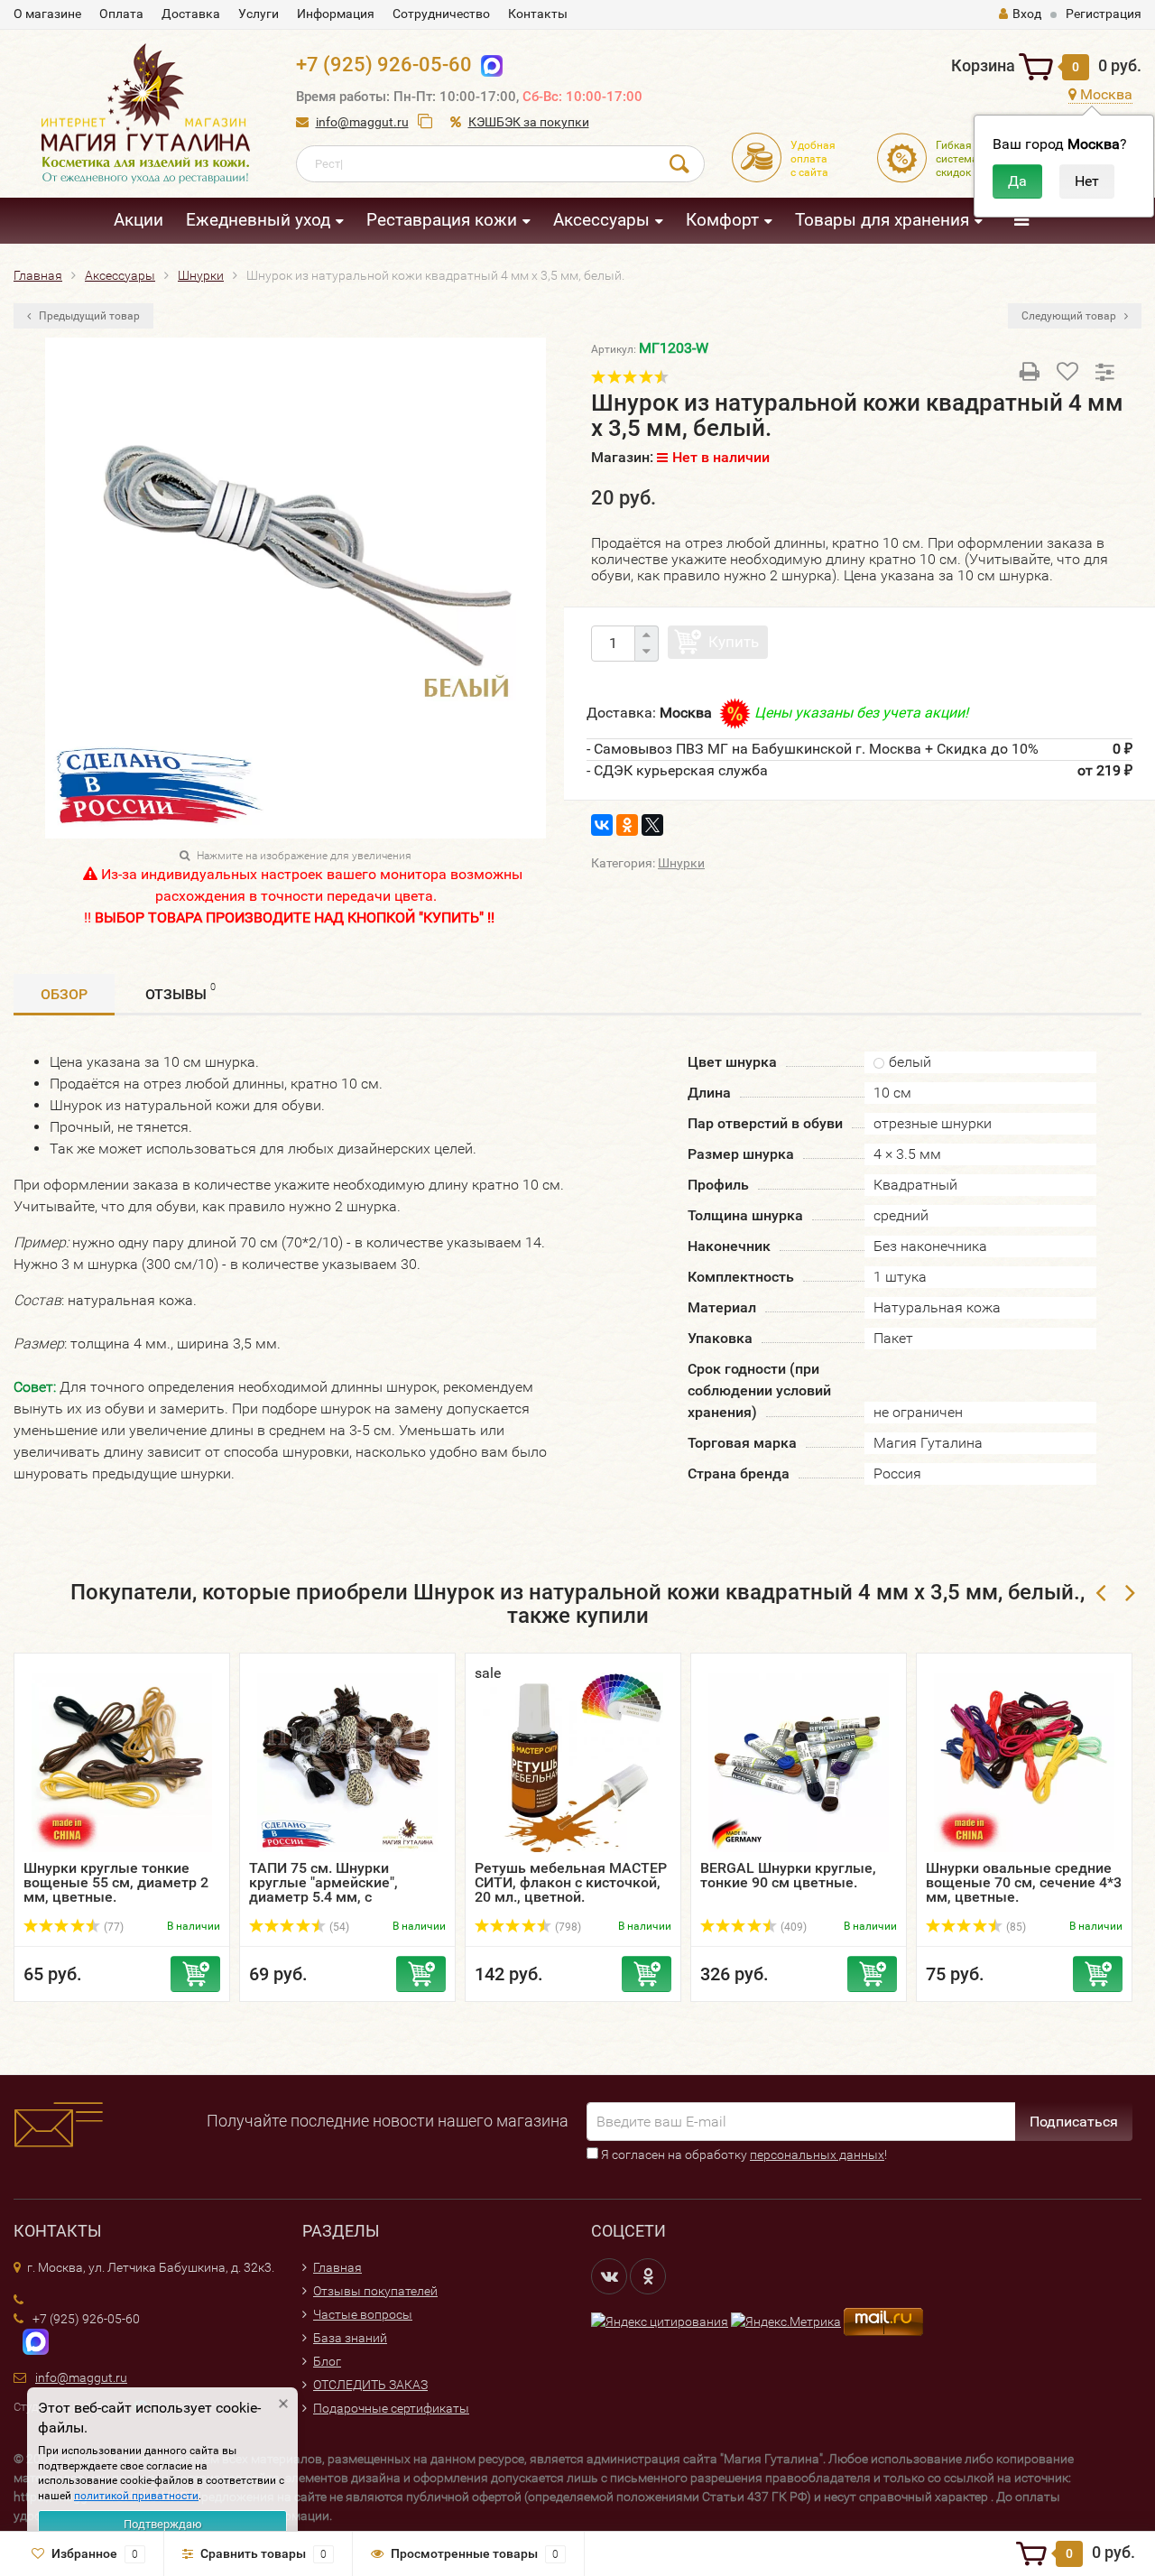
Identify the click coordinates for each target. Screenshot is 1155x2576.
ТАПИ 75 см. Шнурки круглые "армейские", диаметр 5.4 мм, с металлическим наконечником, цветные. (335, 1897)
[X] (652, 825)
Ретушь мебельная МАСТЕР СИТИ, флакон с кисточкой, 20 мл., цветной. (571, 1882)
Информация (336, 14)
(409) (792, 1927)
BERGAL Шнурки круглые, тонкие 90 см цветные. (788, 1875)
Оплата (121, 14)
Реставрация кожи (442, 220)
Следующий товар (1070, 316)
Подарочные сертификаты (391, 2408)
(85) (1015, 1927)
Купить (734, 642)
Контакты (538, 14)
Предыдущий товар (88, 316)
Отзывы (180, 992)
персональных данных (817, 2154)
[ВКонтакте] (602, 825)
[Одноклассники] (627, 825)
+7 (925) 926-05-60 (384, 65)
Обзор (64, 994)
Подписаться (1074, 2122)
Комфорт (722, 220)
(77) (112, 1927)
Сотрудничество (441, 14)
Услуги (259, 14)
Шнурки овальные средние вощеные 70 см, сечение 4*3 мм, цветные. (1024, 1882)
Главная (337, 2267)
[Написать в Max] (488, 65)
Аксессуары (601, 220)
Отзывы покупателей (375, 2291)
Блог (327, 2361)
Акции (139, 220)
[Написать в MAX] (31, 2340)
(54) (338, 1927)
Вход (1027, 14)
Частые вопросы (363, 2314)
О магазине (47, 14)
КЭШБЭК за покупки (529, 122)
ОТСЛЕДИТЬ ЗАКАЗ (370, 2385)
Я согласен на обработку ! (743, 2154)
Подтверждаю (163, 2524)
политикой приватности (136, 2496)
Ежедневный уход (258, 220)
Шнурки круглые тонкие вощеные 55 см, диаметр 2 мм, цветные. (116, 1882)
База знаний (350, 2338)
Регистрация (1104, 14)
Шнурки (681, 863)
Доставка (191, 14)
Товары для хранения (882, 220)
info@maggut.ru (362, 122)
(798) (567, 1927)
